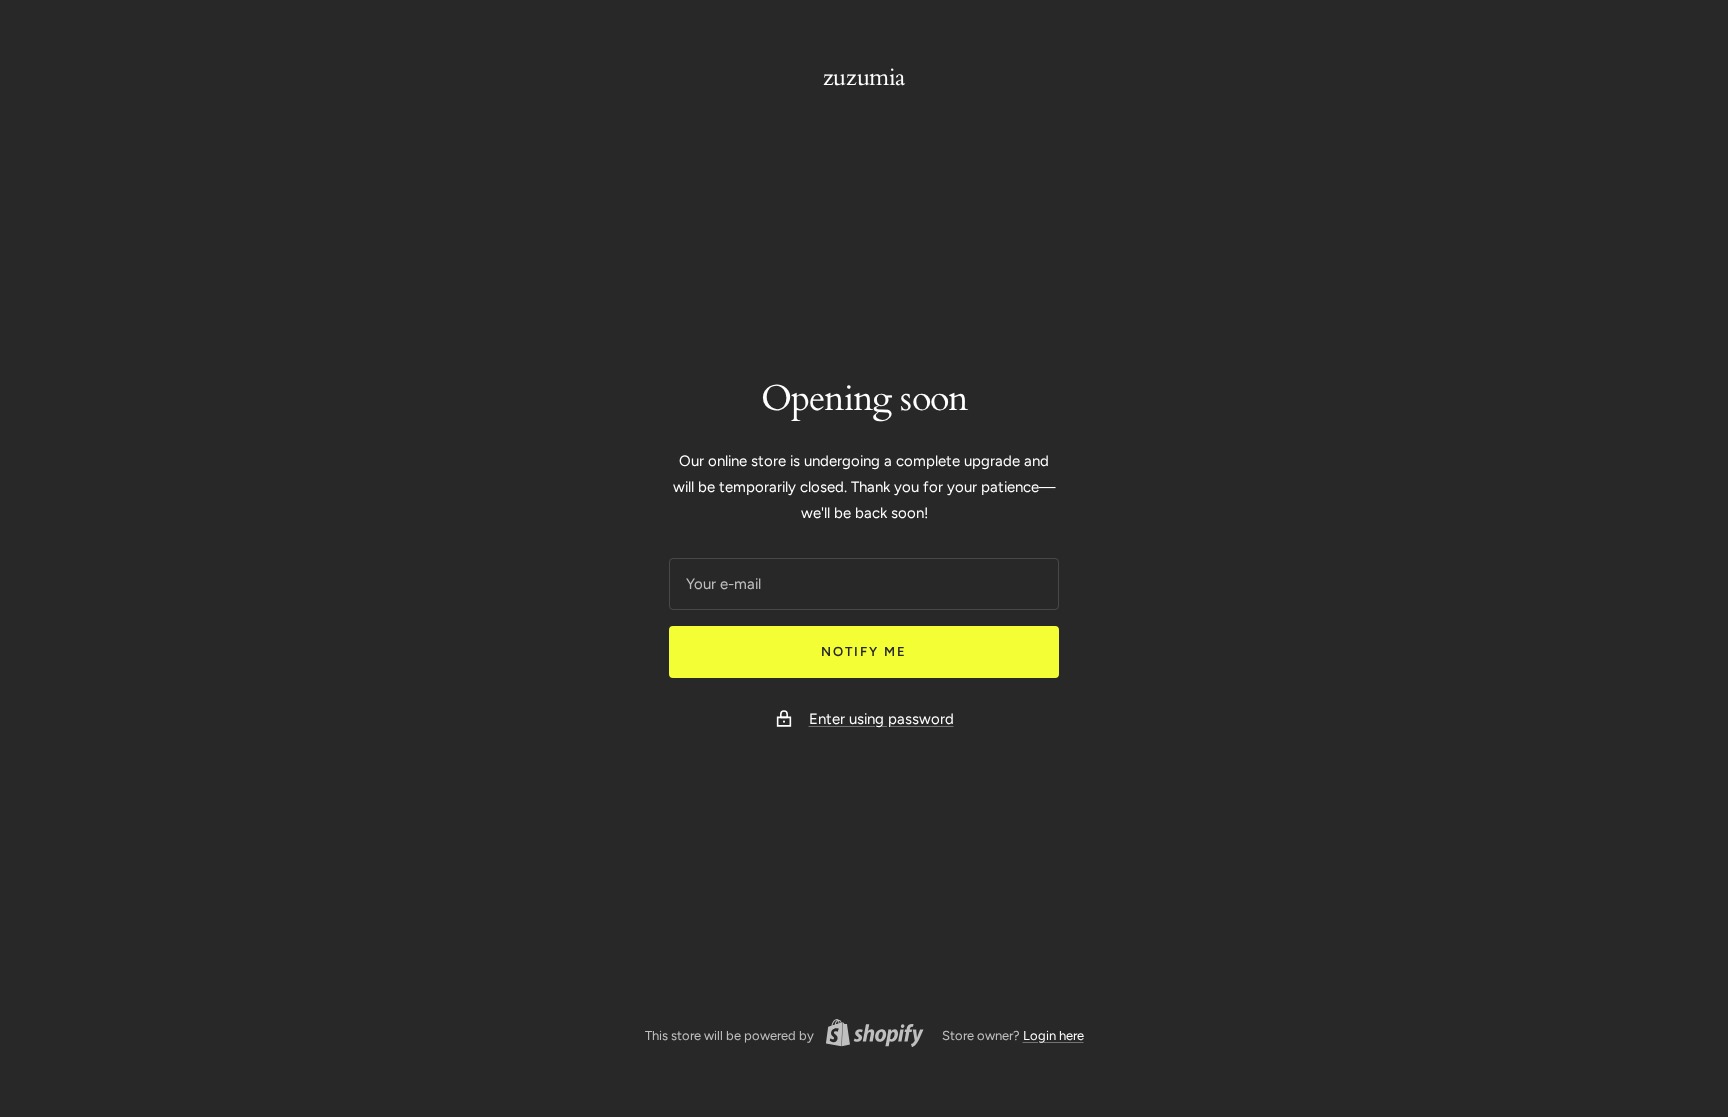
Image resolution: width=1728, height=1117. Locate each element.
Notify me (864, 651)
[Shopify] (869, 1036)
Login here (1053, 1035)
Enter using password (881, 719)
